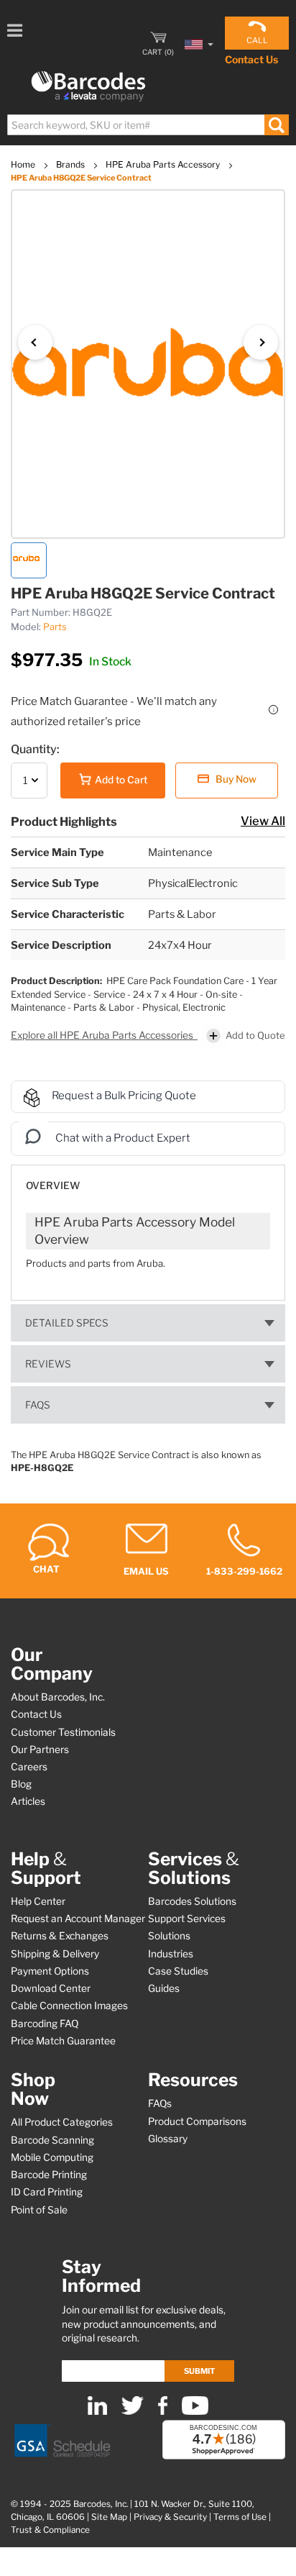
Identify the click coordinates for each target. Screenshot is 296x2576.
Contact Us (251, 59)
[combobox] (147, 125)
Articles (28, 1801)
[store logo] (88, 87)
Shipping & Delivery (55, 1954)
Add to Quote (255, 1035)
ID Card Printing (47, 2192)
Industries (171, 1954)
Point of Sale (39, 2210)
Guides (164, 1988)
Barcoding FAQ (45, 2024)
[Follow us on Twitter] (133, 2412)
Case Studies (178, 1971)
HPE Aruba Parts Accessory (164, 164)
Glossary (168, 2139)
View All (263, 821)
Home (24, 164)
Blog (21, 1784)
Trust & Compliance (50, 2530)
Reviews (48, 1364)
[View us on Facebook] (163, 2412)
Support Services (187, 1919)
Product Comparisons (197, 2121)
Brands (71, 164)
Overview (53, 1185)
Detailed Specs (67, 1323)
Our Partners (40, 1749)
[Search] (276, 125)
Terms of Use (240, 2517)
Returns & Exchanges (60, 1936)
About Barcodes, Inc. (58, 1697)
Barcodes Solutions (192, 1901)
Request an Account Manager (78, 1919)
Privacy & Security (170, 2517)
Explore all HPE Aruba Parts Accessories (103, 1035)
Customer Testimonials (63, 1732)
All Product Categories (62, 2122)
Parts (55, 627)
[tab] (148, 1179)
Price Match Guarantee (63, 2041)
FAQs (38, 1405)
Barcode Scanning (52, 2140)
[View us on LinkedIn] (97, 2412)
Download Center (51, 1988)
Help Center (38, 1901)
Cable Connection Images (69, 2006)
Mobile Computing (52, 2157)
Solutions (169, 1936)
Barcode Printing (49, 2175)
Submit (199, 2371)
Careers (29, 1767)
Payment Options (50, 1971)
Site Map (109, 2517)
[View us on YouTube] (195, 2412)
